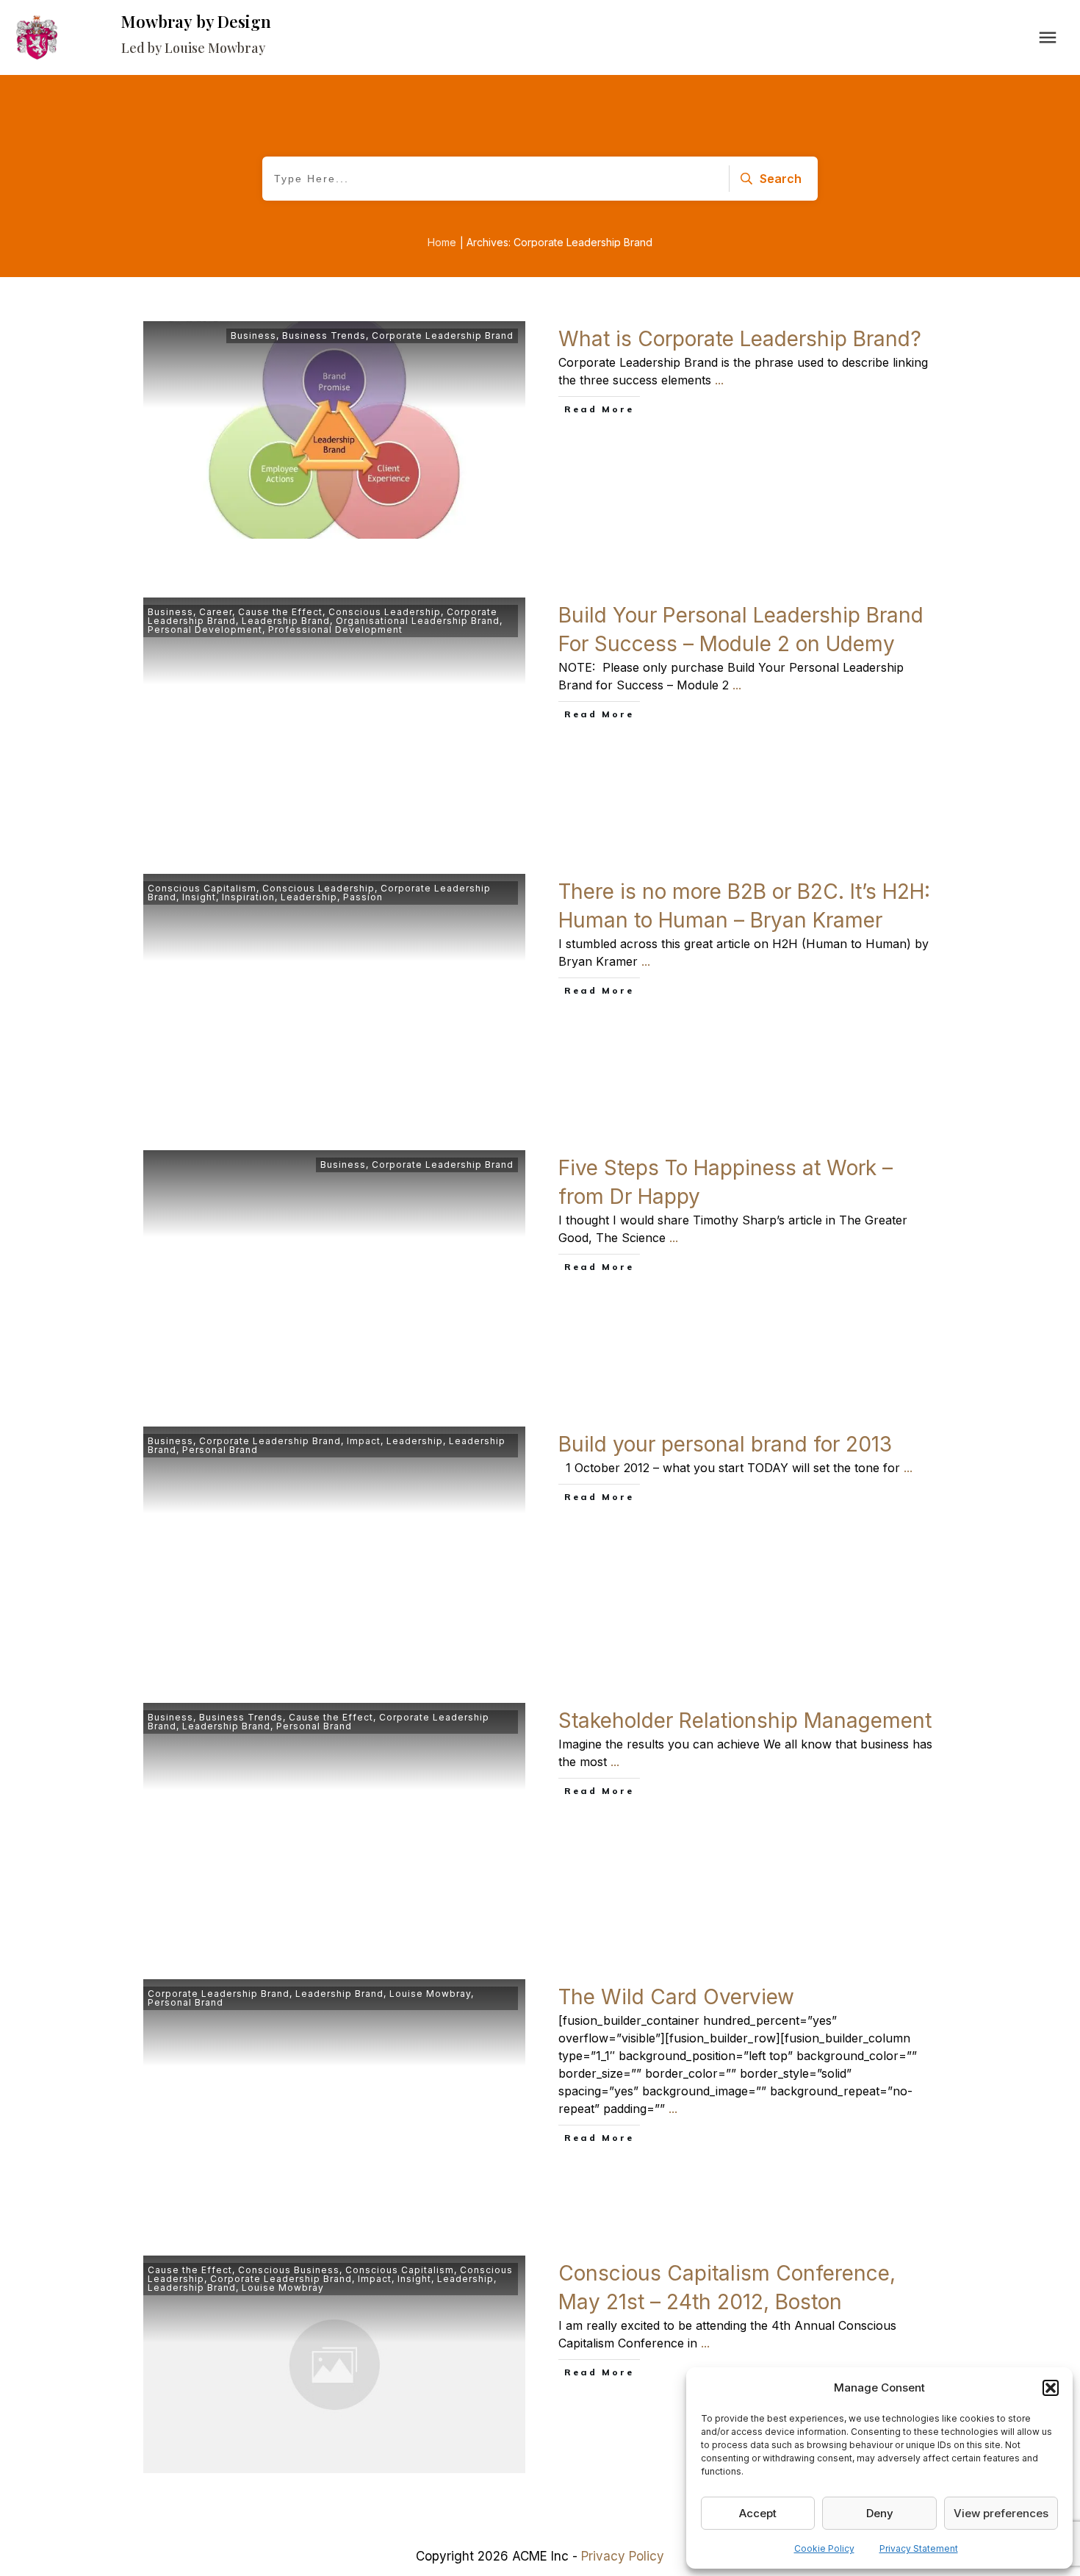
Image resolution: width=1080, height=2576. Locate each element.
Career (216, 612)
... (719, 380)
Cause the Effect (280, 612)
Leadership (309, 897)
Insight (199, 897)
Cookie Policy (824, 2548)
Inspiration (248, 897)
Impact (364, 1441)
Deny (880, 2513)
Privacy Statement (919, 2548)
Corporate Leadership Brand (443, 336)
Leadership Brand (286, 621)
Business (253, 336)
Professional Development (335, 629)
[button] (1051, 2388)
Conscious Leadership (385, 612)
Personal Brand (220, 1450)
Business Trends (324, 336)
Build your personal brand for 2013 (725, 1444)
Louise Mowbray (430, 1994)
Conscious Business (289, 2270)
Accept (758, 2513)
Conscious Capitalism (202, 888)
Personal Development (205, 629)
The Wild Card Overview (676, 1997)
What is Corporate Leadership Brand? (740, 339)
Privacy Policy (623, 2556)
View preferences (1001, 2513)
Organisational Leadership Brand (418, 621)
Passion (363, 897)
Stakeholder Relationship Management (745, 1721)
